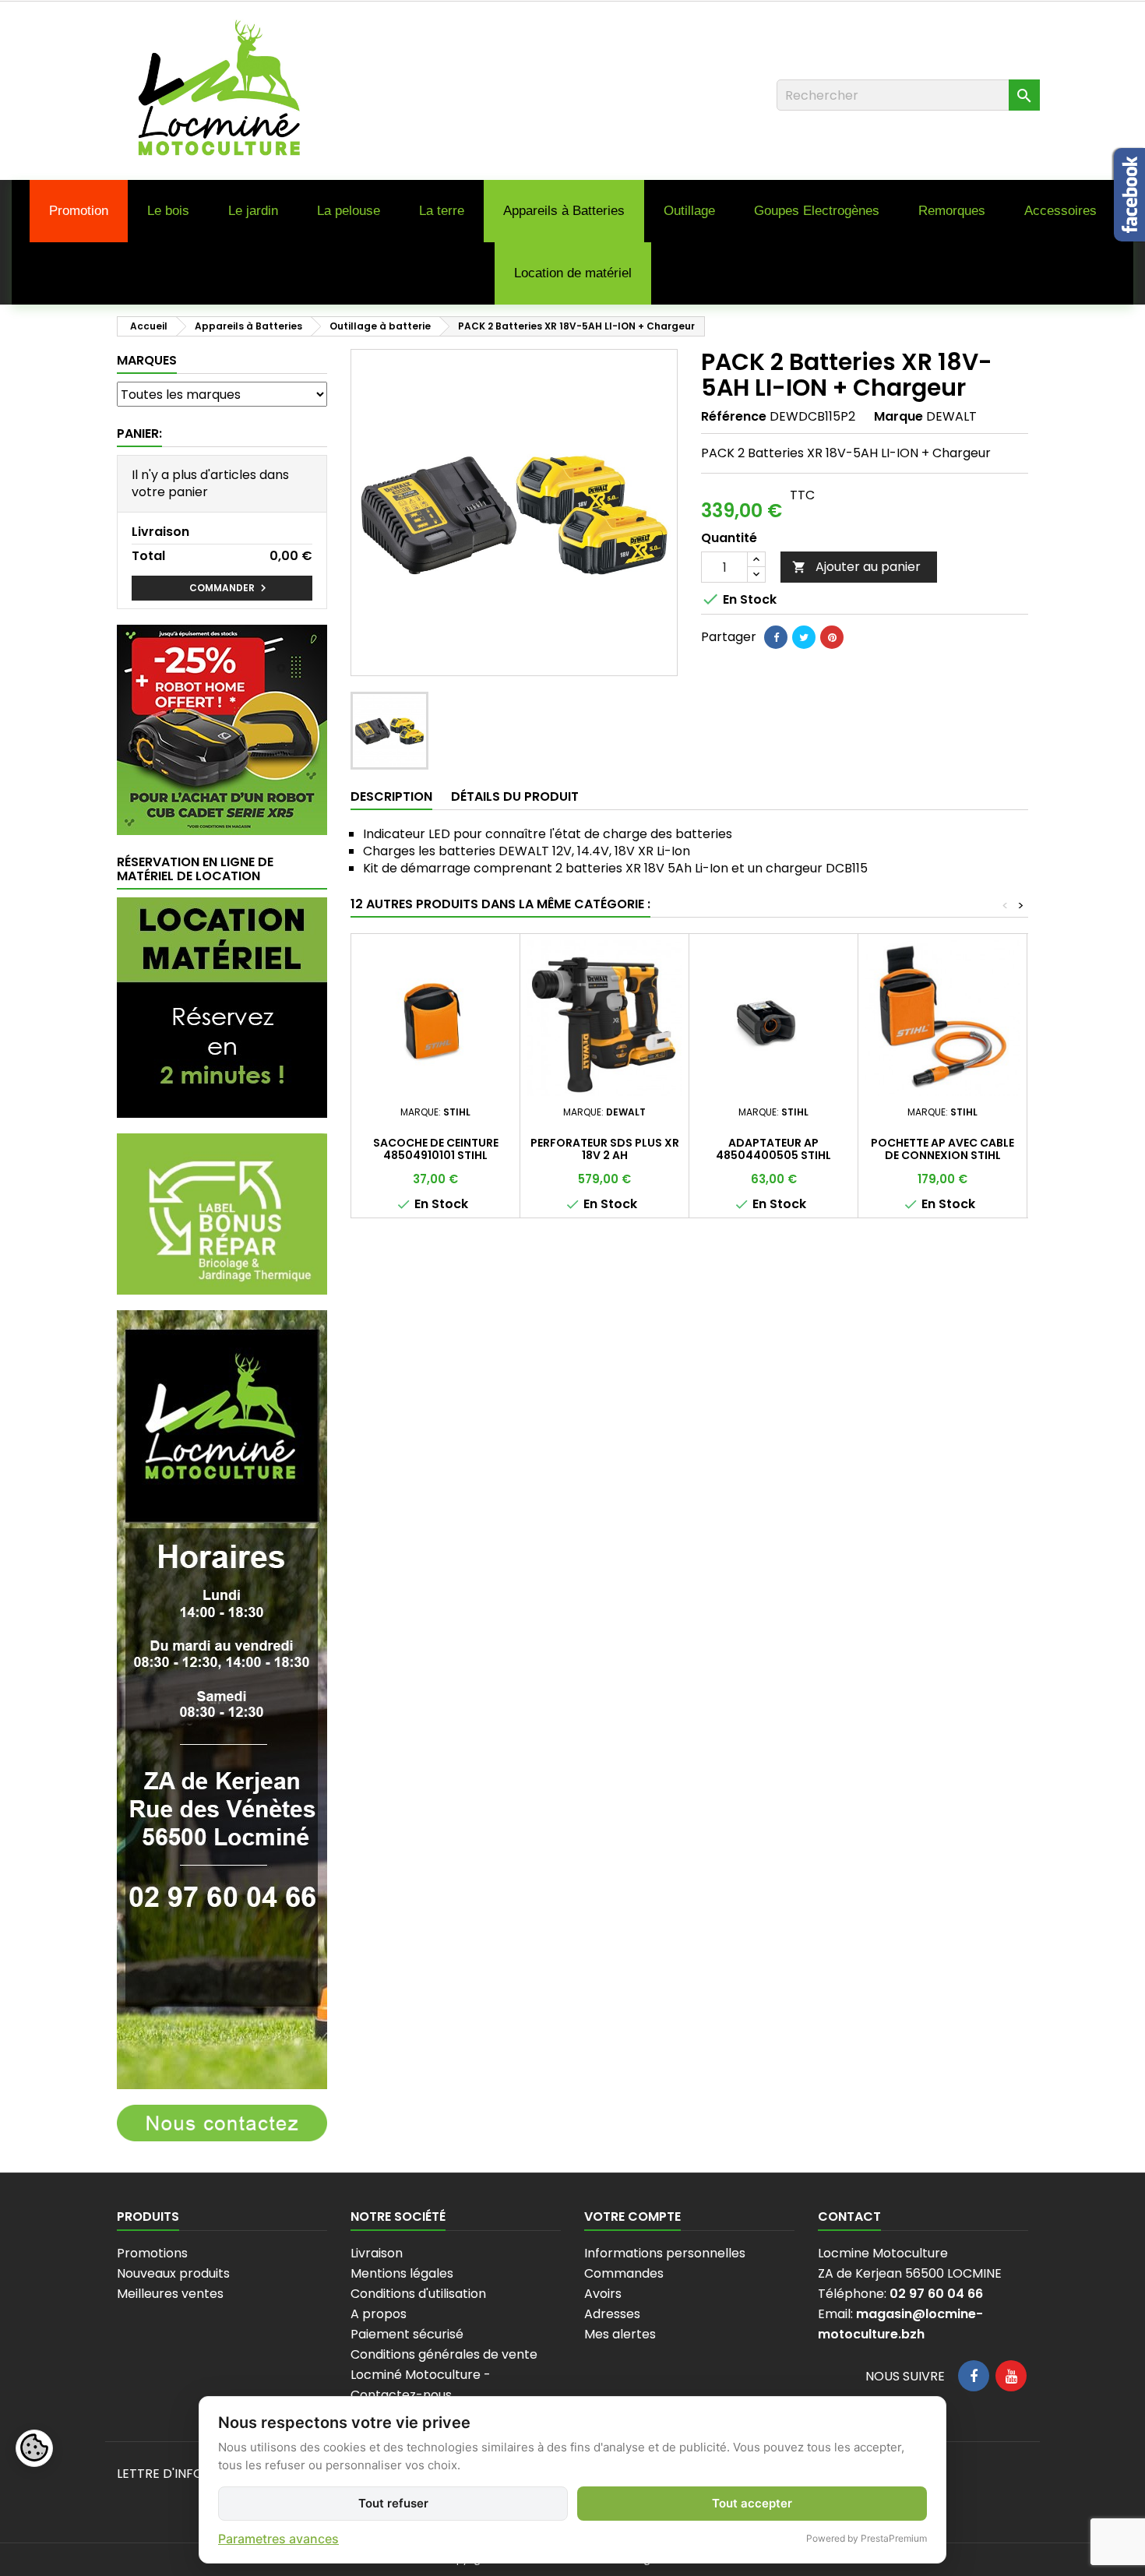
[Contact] (222, 2122)
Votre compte (632, 2217)
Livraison (377, 2253)
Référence (734, 417)
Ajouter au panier (856, 567)
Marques (147, 360)
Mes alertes (620, 2334)
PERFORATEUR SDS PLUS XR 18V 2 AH (605, 1149)
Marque (898, 417)
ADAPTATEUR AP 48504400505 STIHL (773, 1149)
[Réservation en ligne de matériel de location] (222, 1007)
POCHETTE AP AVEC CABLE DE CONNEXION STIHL (942, 1149)
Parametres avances (278, 2539)
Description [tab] (391, 796)
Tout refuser (393, 2503)
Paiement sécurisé (407, 2334)
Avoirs (603, 2294)
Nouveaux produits (173, 2273)
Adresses (612, 2314)
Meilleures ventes (170, 2294)
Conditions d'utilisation (418, 2294)
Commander (230, 588)
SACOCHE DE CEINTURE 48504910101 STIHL (436, 1149)
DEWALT (951, 416)
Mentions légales (402, 2273)
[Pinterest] (832, 637)
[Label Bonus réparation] (222, 1213)
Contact (849, 2217)
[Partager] (776, 637)
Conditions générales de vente (444, 2354)
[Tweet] (804, 637)
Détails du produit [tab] (515, 796)
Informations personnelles (665, 2253)
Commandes (624, 2273)
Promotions (152, 2253)
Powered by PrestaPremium (867, 2538)
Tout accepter (752, 2503)
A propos (379, 2314)
